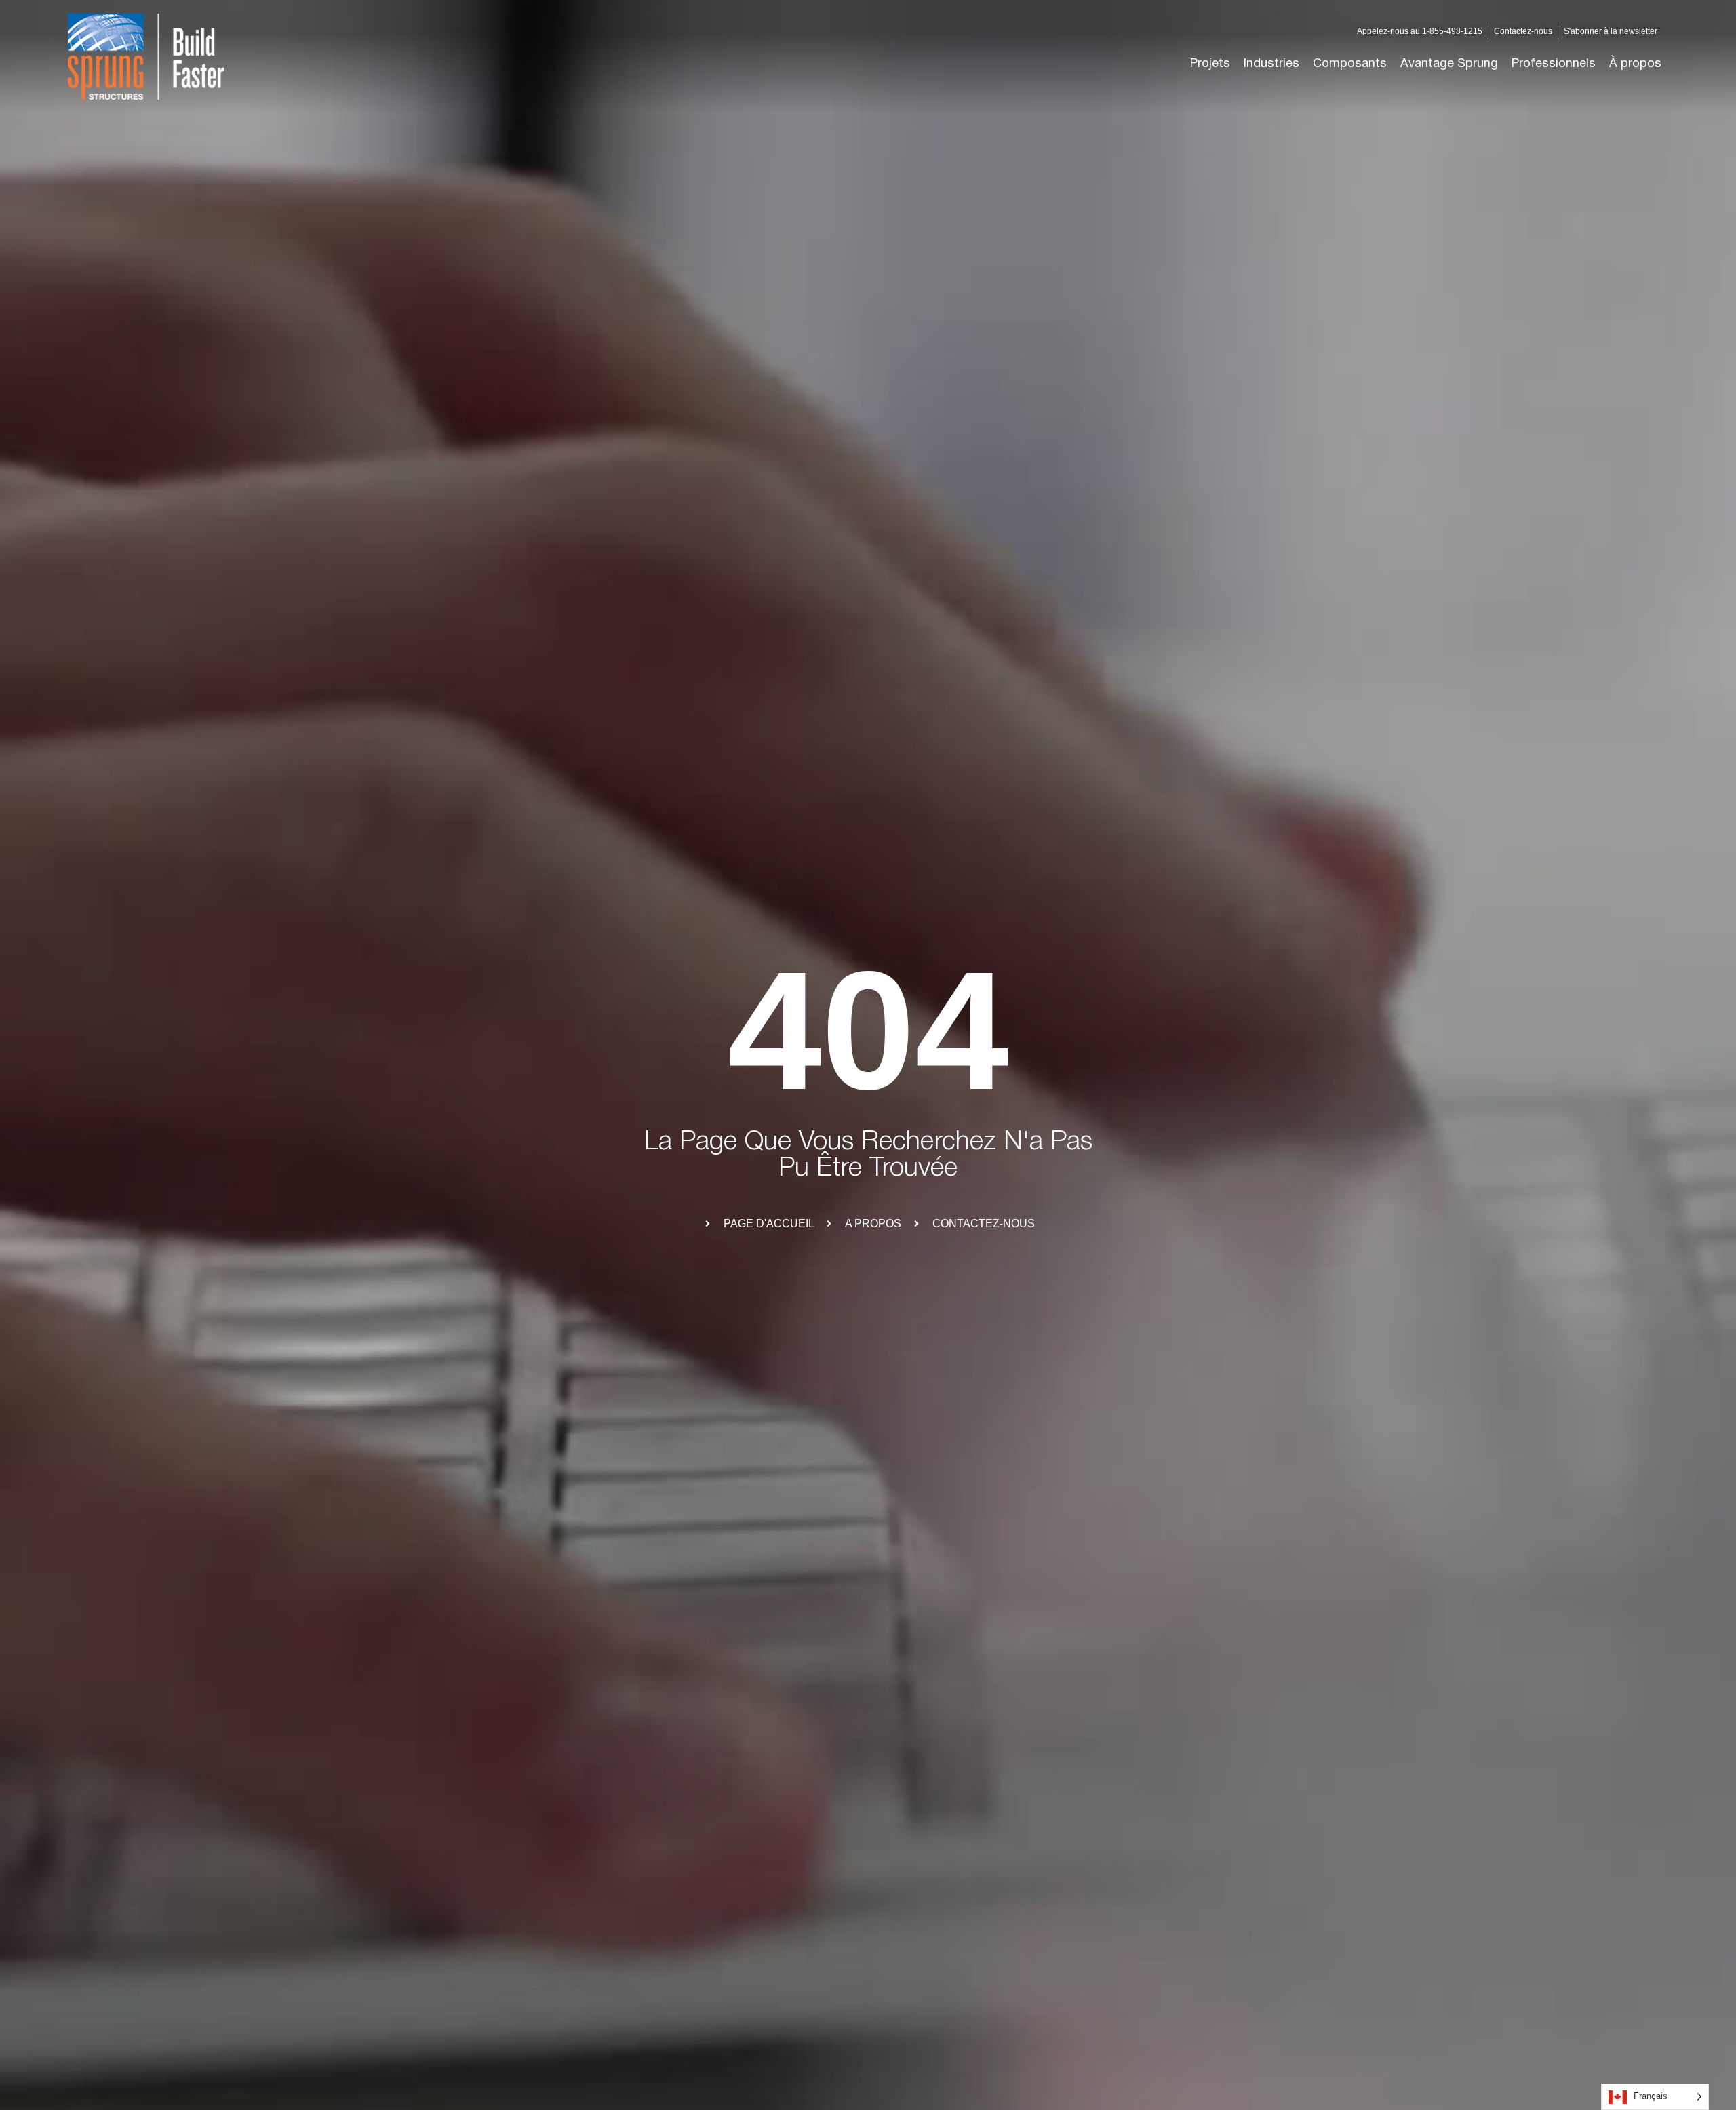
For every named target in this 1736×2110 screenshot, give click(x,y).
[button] (1271, 64)
